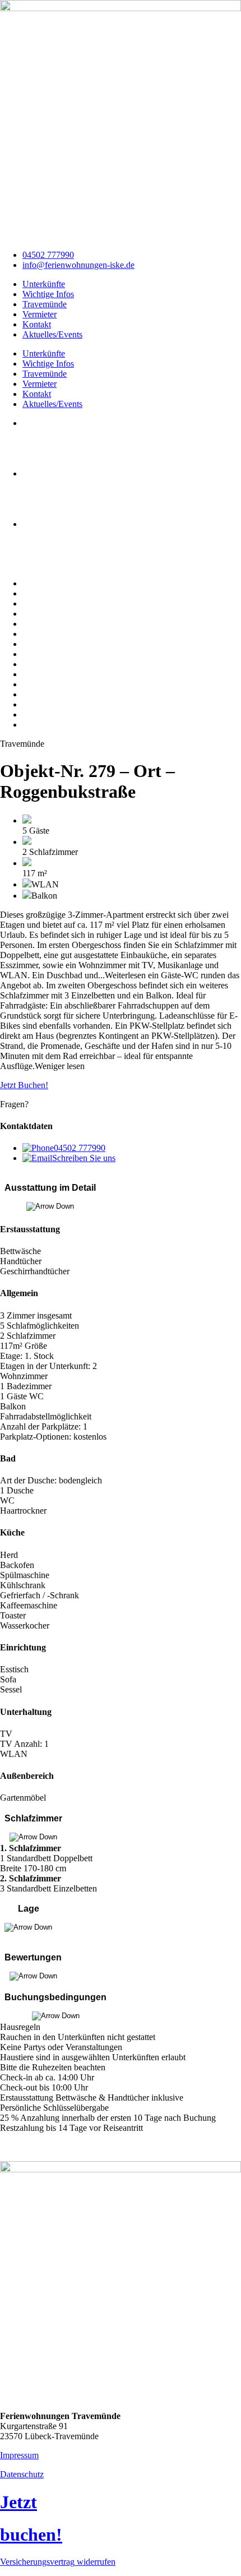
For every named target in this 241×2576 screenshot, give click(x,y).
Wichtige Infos (48, 294)
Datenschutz (22, 2474)
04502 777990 (80, 1148)
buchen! (31, 2535)
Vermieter (40, 314)
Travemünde (45, 304)
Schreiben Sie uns (84, 1158)
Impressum (19, 2455)
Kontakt (37, 324)
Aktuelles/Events (52, 334)
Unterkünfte (44, 284)
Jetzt (18, 2502)
